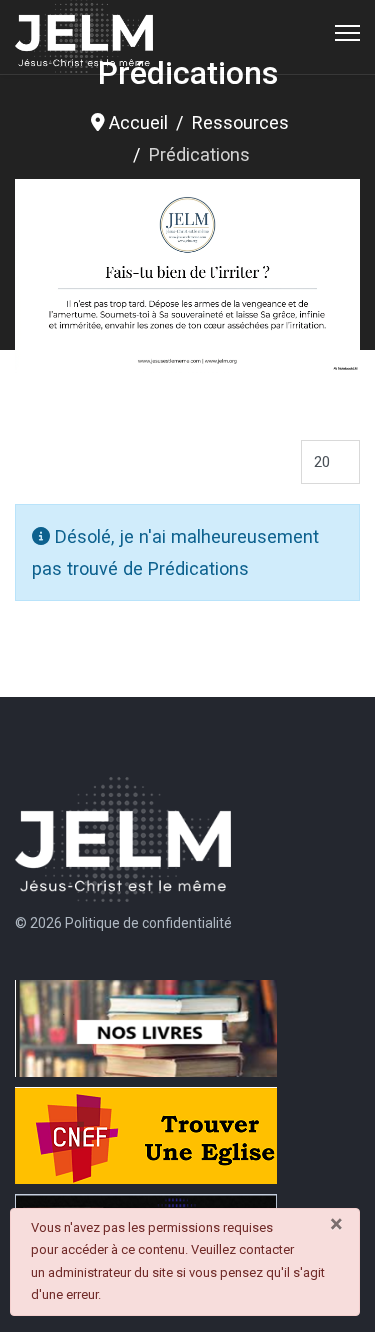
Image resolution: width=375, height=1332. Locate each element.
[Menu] (347, 32)
